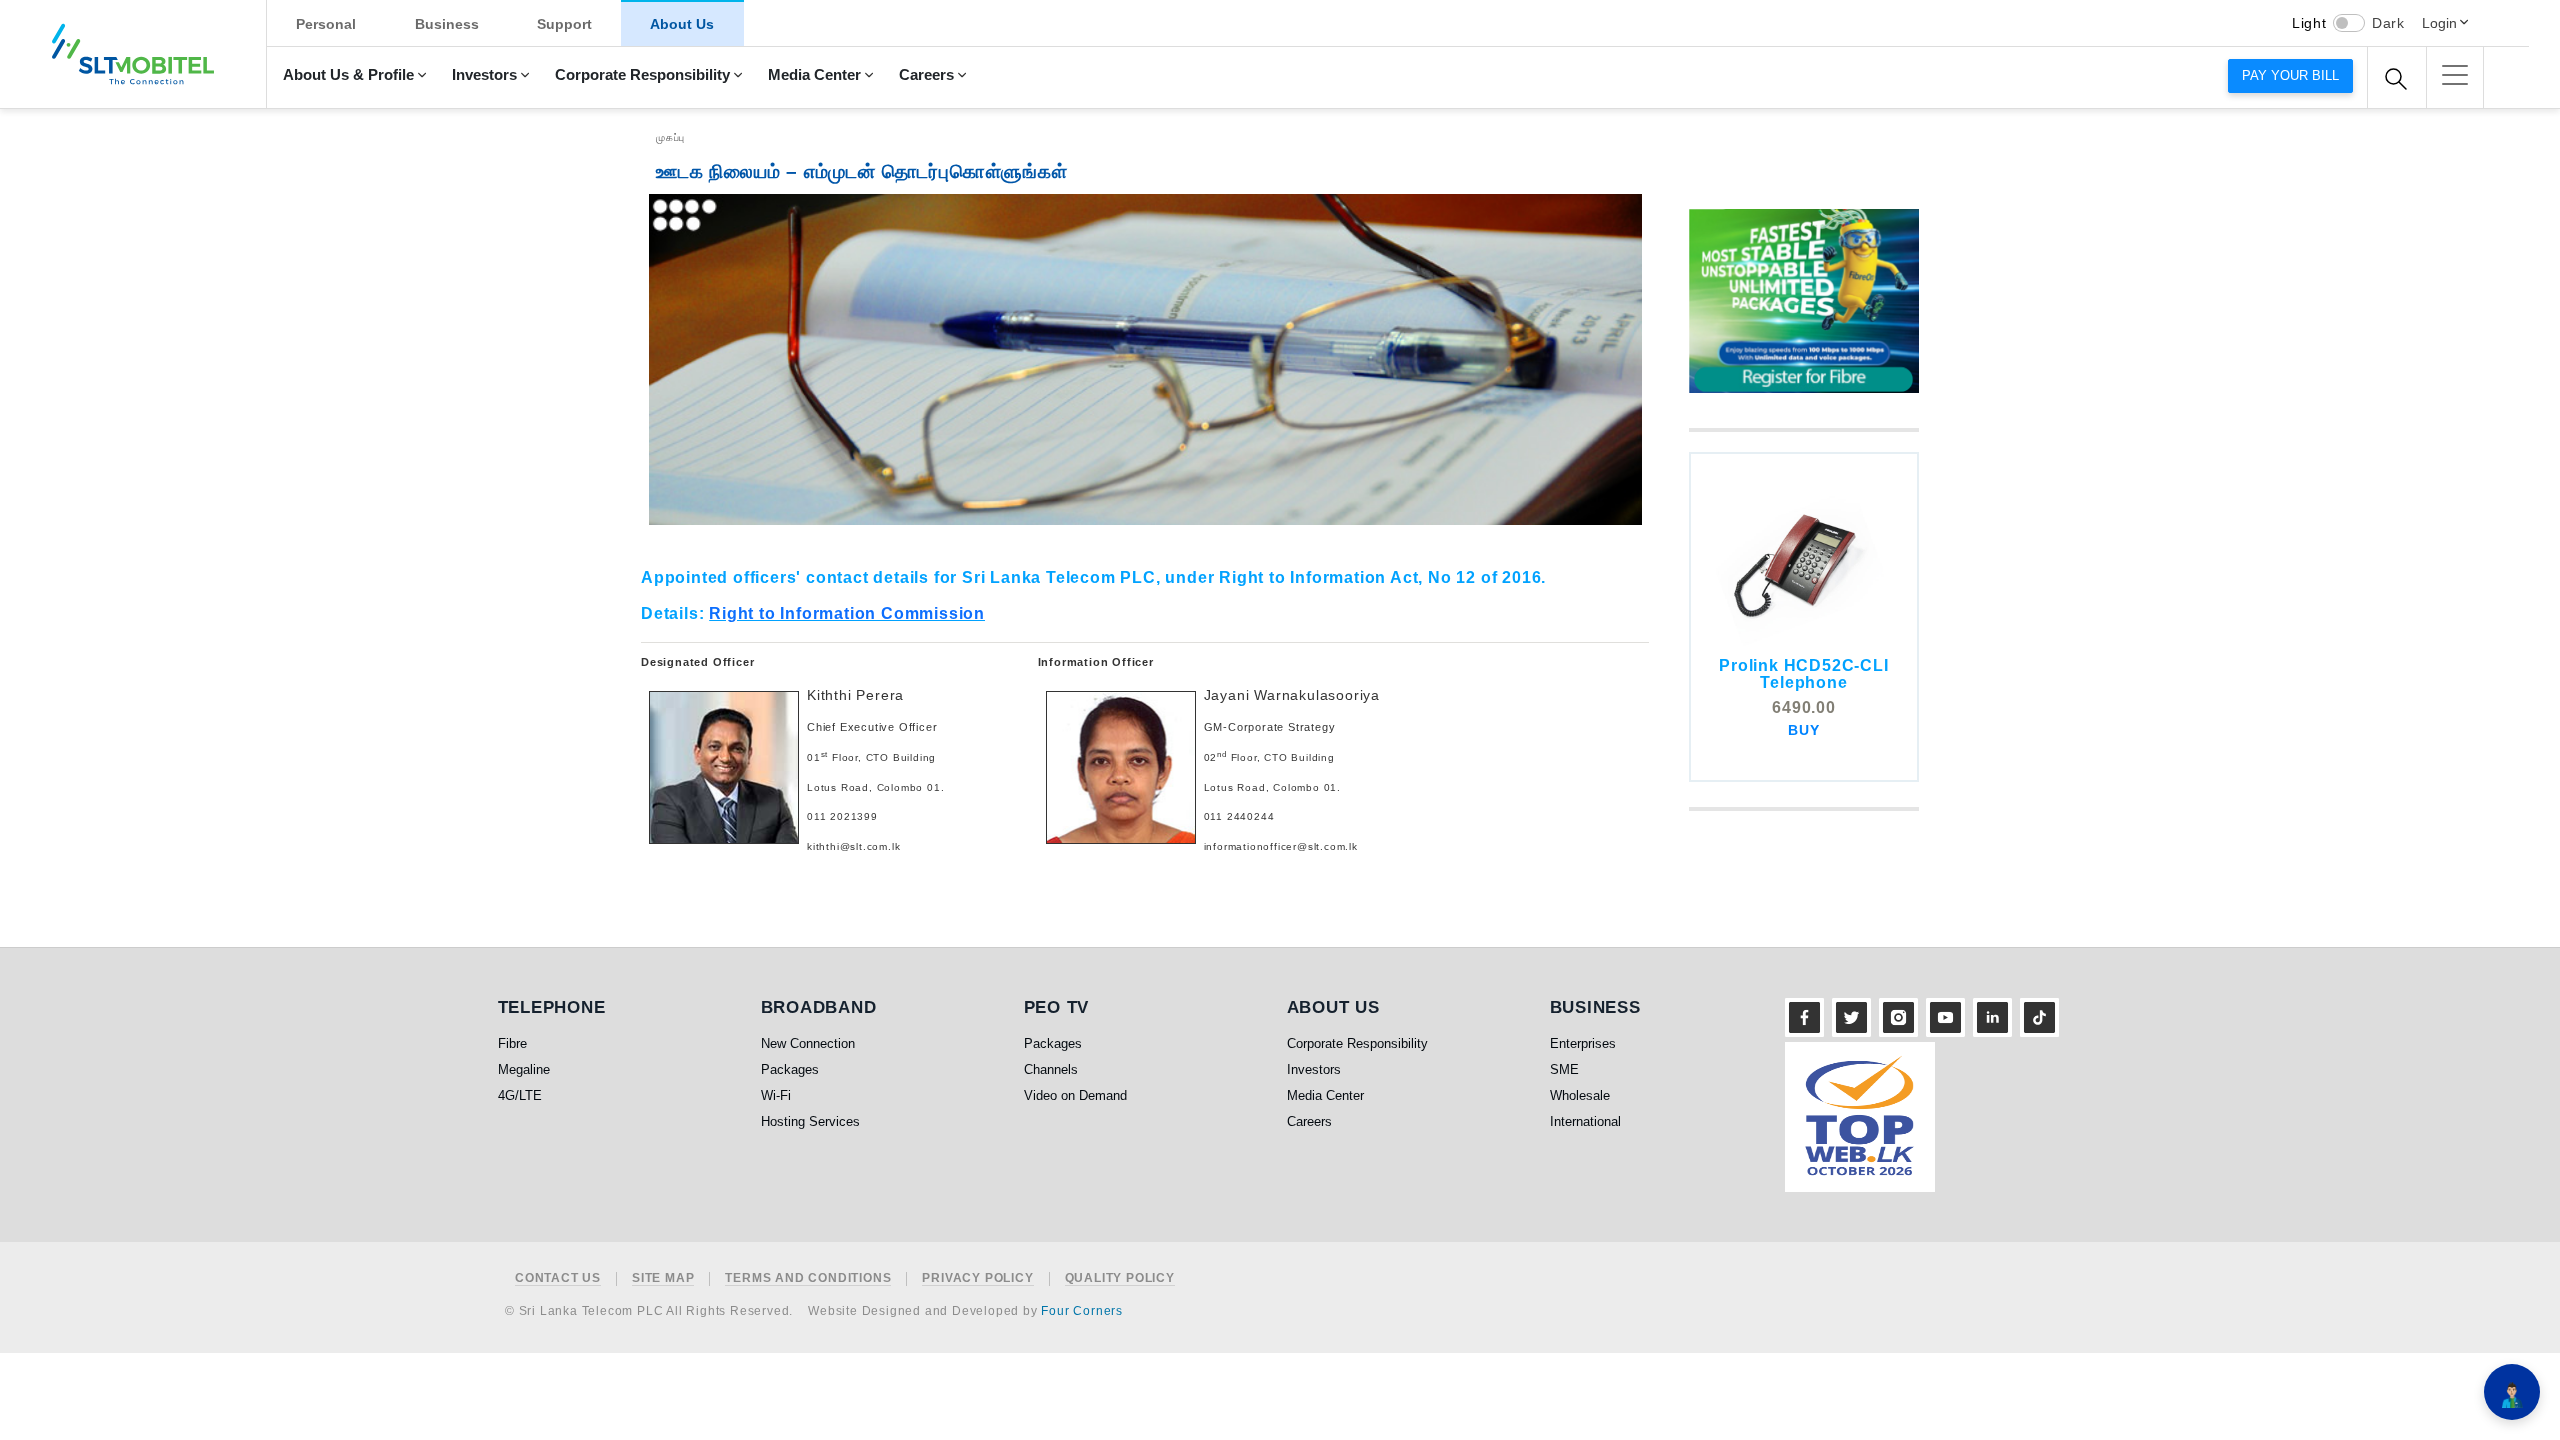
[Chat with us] (2512, 1392)
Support (564, 24)
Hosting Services (810, 1121)
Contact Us (558, 1278)
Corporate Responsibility (642, 75)
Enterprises (1583, 1043)
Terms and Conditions (808, 1278)
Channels (1051, 1069)
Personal (326, 24)
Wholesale (1580, 1095)
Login (2439, 23)
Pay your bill (2290, 75)
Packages (790, 1069)
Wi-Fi (776, 1095)
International (1585, 1121)
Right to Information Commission (847, 613)
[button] (2455, 75)
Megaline (524, 1069)
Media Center (814, 75)
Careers (926, 75)
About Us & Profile (348, 75)
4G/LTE (520, 1095)
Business (447, 24)
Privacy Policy (977, 1278)
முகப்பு (670, 137)
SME (1564, 1069)
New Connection (808, 1043)
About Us (682, 24)
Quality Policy (1120, 1278)
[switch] (2349, 23)
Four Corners (1082, 1311)
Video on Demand (1075, 1095)
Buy (1803, 730)
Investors (484, 75)
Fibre (512, 1043)
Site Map (663, 1278)
